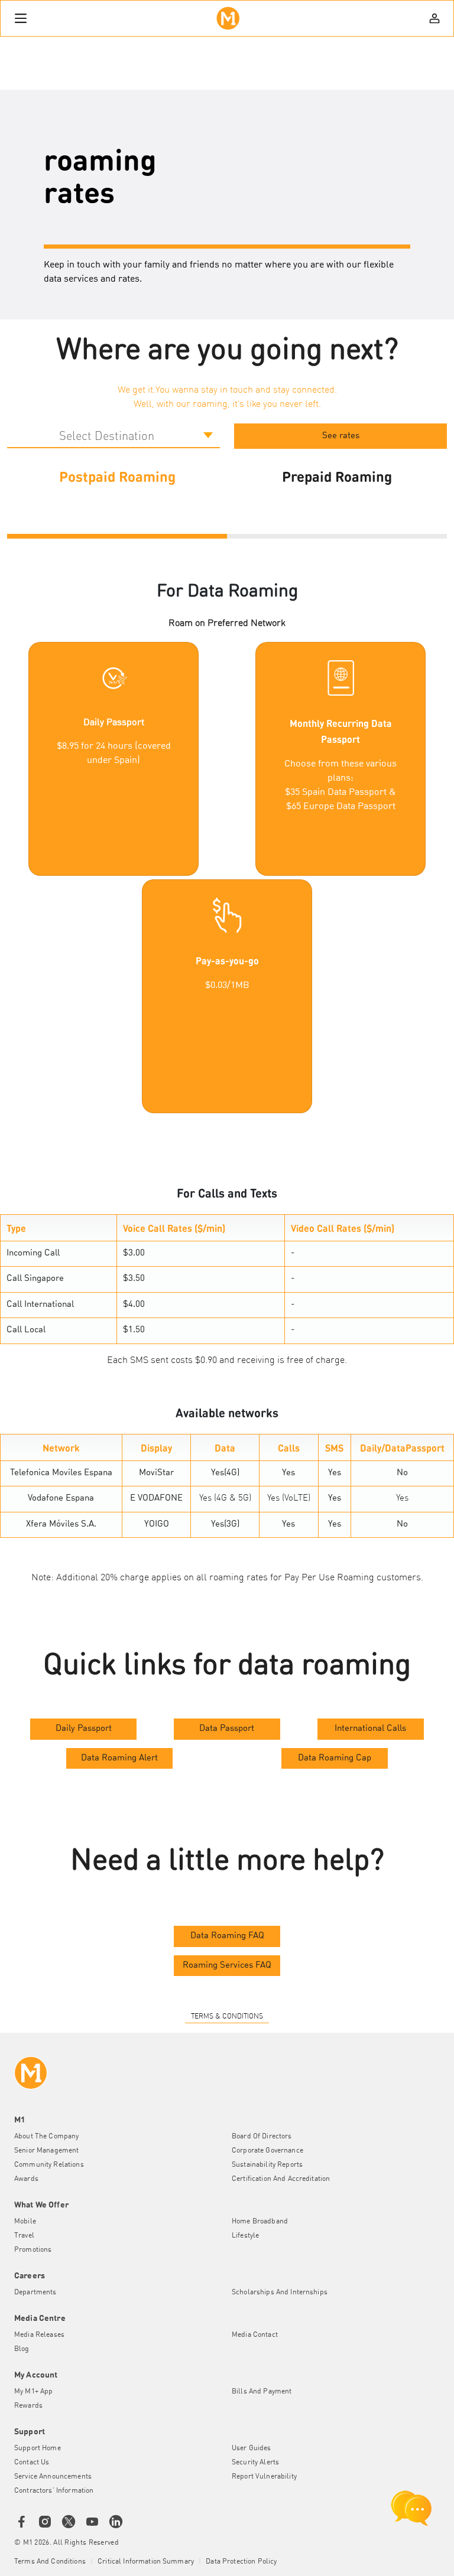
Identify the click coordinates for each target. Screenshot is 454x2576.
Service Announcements (53, 2477)
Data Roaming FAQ (227, 1936)
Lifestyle (245, 2236)
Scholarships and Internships (280, 2293)
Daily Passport (84, 1729)
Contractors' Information (54, 2491)
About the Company (46, 2137)
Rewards (28, 2406)
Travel (24, 2236)
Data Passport (227, 1729)
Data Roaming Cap (335, 1758)
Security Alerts (255, 2463)
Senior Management (46, 2151)
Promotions (33, 2250)
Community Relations (49, 2165)
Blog (22, 2349)
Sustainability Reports (267, 2165)
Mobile (25, 2222)
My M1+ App (33, 2392)
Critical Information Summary (146, 2562)
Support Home (38, 2448)
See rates (341, 436)
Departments (35, 2293)
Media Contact (255, 2335)
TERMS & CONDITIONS (227, 2017)
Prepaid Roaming (337, 476)
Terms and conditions (50, 2562)
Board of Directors (262, 2137)
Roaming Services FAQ (227, 1966)
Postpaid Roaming (117, 476)
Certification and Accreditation (281, 2179)
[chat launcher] (411, 2508)
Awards (26, 2179)
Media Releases (39, 2335)
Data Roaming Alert (119, 1758)
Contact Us (32, 2463)
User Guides (252, 2448)
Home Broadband (260, 2222)
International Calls (370, 1729)
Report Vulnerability (264, 2477)
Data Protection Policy (241, 2562)
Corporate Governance (267, 2151)
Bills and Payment (262, 2392)
